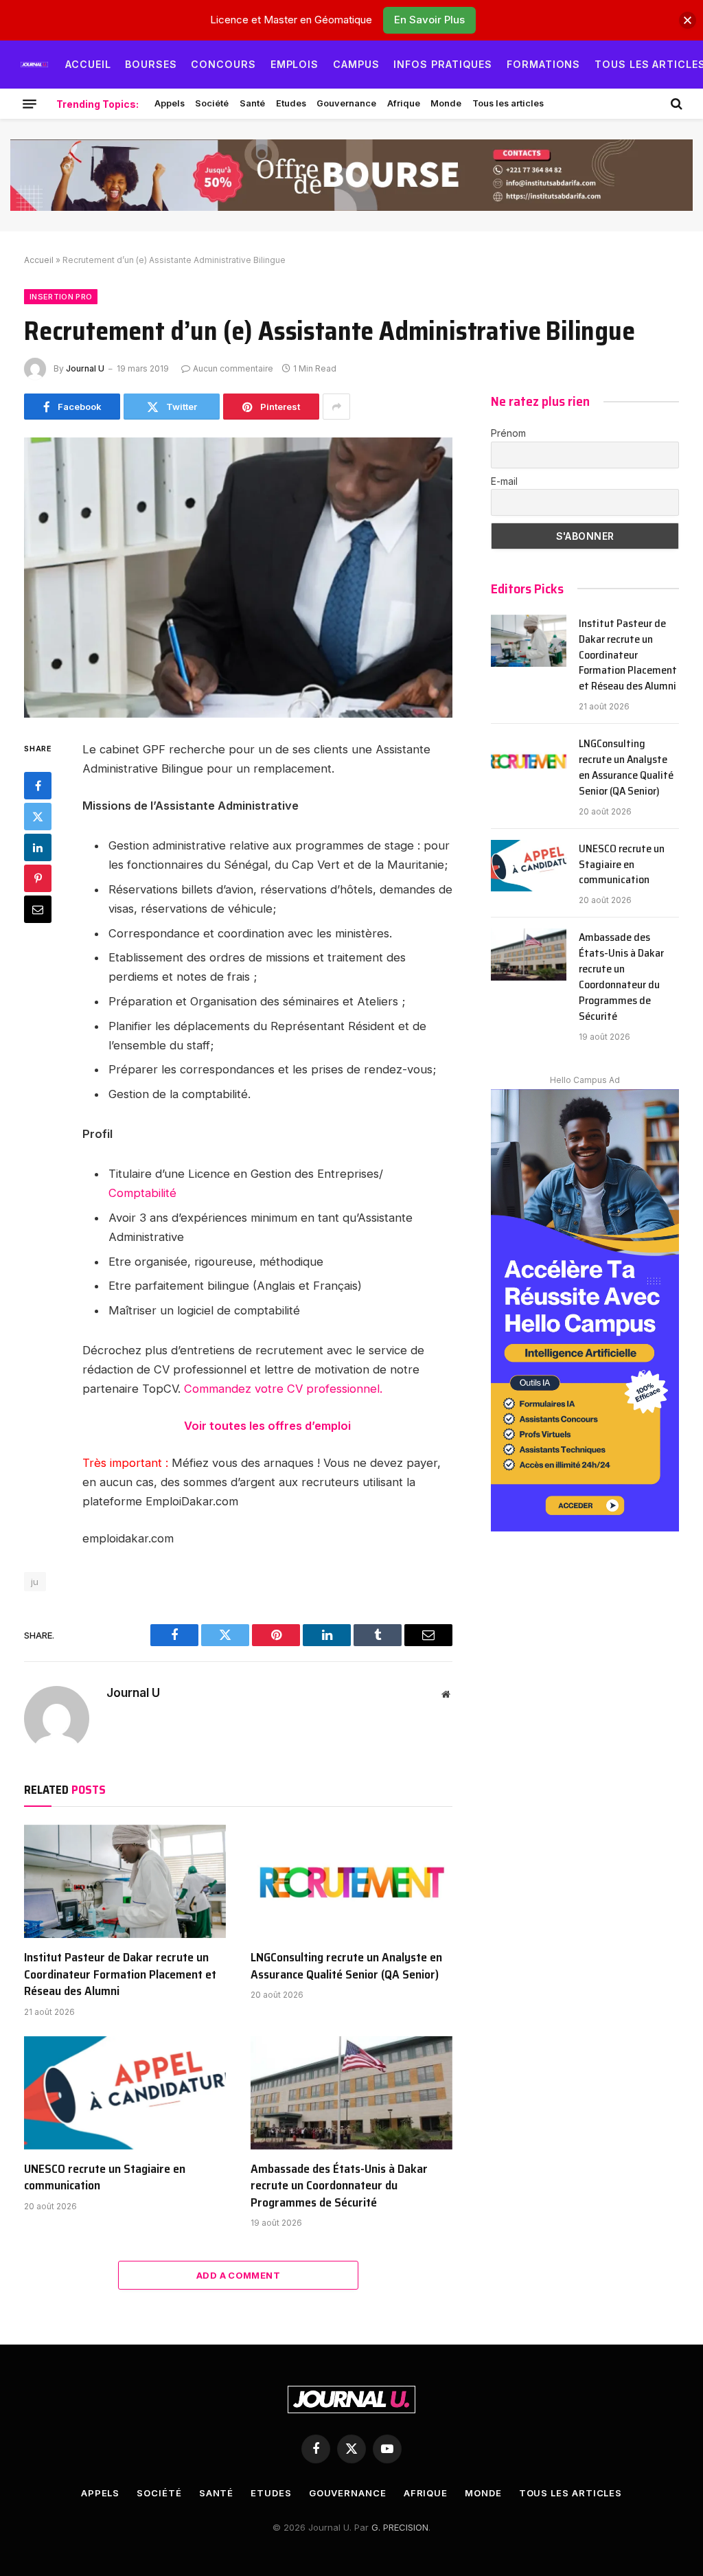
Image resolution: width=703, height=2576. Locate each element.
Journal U (85, 368)
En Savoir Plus (429, 20)
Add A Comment (238, 2275)
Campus (356, 64)
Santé (252, 103)
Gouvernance (346, 103)
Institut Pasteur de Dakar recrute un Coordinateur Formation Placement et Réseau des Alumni (120, 1974)
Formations (544, 64)
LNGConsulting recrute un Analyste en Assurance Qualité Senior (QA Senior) (346, 1966)
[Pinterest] (38, 878)
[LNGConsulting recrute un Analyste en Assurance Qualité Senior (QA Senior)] (351, 1881)
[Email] (38, 909)
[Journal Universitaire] (34, 65)
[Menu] (30, 104)
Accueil (88, 64)
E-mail (504, 481)
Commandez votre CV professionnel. (283, 1389)
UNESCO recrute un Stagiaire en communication (105, 2177)
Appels (170, 103)
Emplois (295, 64)
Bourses (151, 64)
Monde (446, 103)
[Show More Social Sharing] (336, 407)
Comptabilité (142, 1193)
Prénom (508, 433)
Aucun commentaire (233, 368)
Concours (223, 64)
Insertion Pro (61, 297)
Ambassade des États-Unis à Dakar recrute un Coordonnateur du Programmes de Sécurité (339, 2186)
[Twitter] (38, 817)
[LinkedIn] (38, 847)
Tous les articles (508, 103)
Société (212, 103)
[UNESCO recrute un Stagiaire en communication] (125, 2093)
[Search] (675, 104)
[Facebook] (38, 786)
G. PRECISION (400, 2527)
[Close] (688, 20)
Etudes (291, 103)
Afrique (404, 103)
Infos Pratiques (443, 64)
